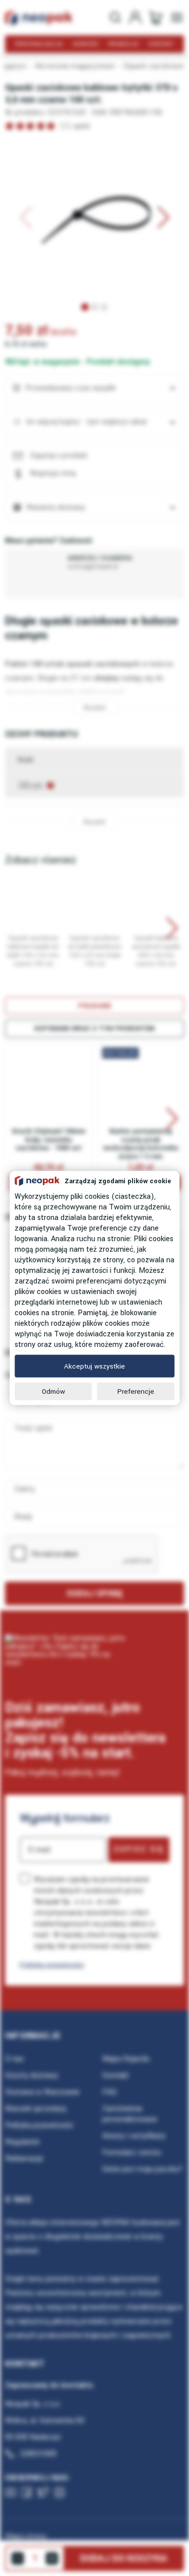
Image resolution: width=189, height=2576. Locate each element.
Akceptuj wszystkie (94, 1366)
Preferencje (136, 1392)
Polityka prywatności (52, 1965)
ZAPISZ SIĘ (139, 1849)
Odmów (53, 1392)
